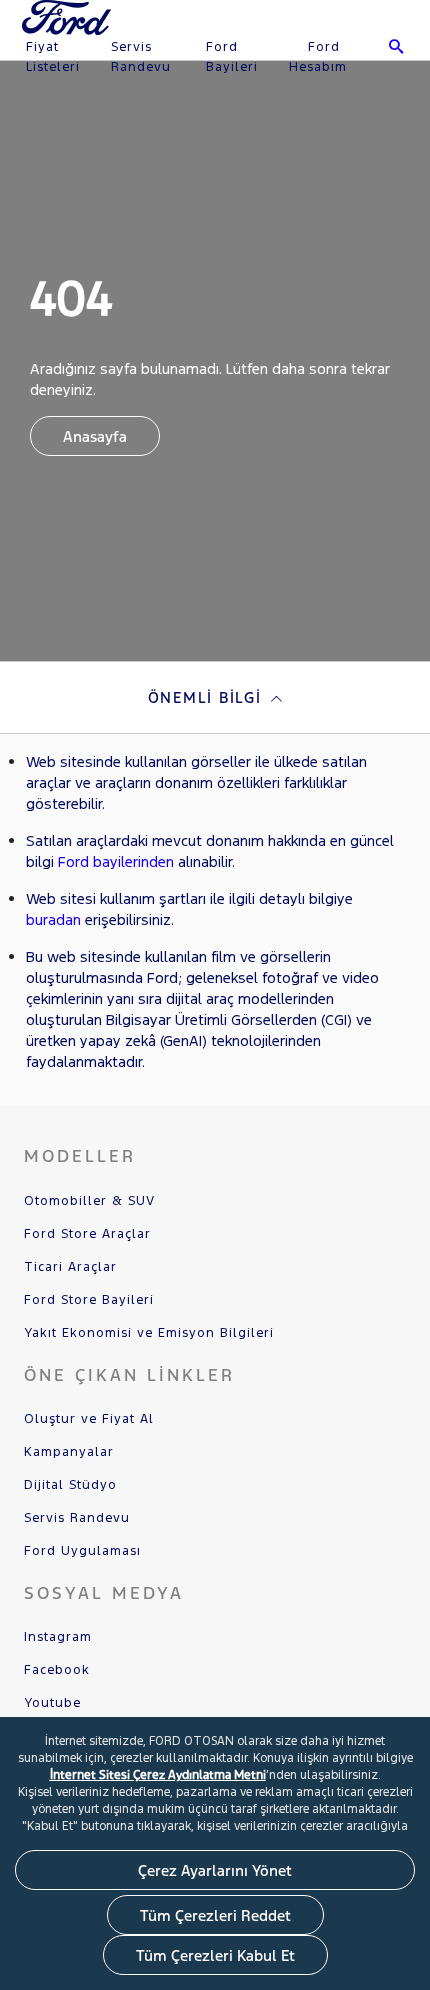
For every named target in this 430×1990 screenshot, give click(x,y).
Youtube (52, 1703)
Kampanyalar (69, 1452)
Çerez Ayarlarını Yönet (215, 1870)
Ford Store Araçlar (87, 1234)
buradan (53, 919)
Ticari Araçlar (70, 1267)
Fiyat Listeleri (53, 57)
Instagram (58, 1637)
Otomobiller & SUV (89, 1201)
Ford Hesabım (318, 57)
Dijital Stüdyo (70, 1485)
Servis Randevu (141, 57)
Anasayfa (95, 436)
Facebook (57, 1670)
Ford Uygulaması (82, 1551)
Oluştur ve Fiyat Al (89, 1419)
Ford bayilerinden (116, 861)
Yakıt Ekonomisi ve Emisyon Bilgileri (149, 1333)
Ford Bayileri (232, 57)
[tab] (215, 697)
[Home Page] (68, 29)
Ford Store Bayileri (89, 1300)
